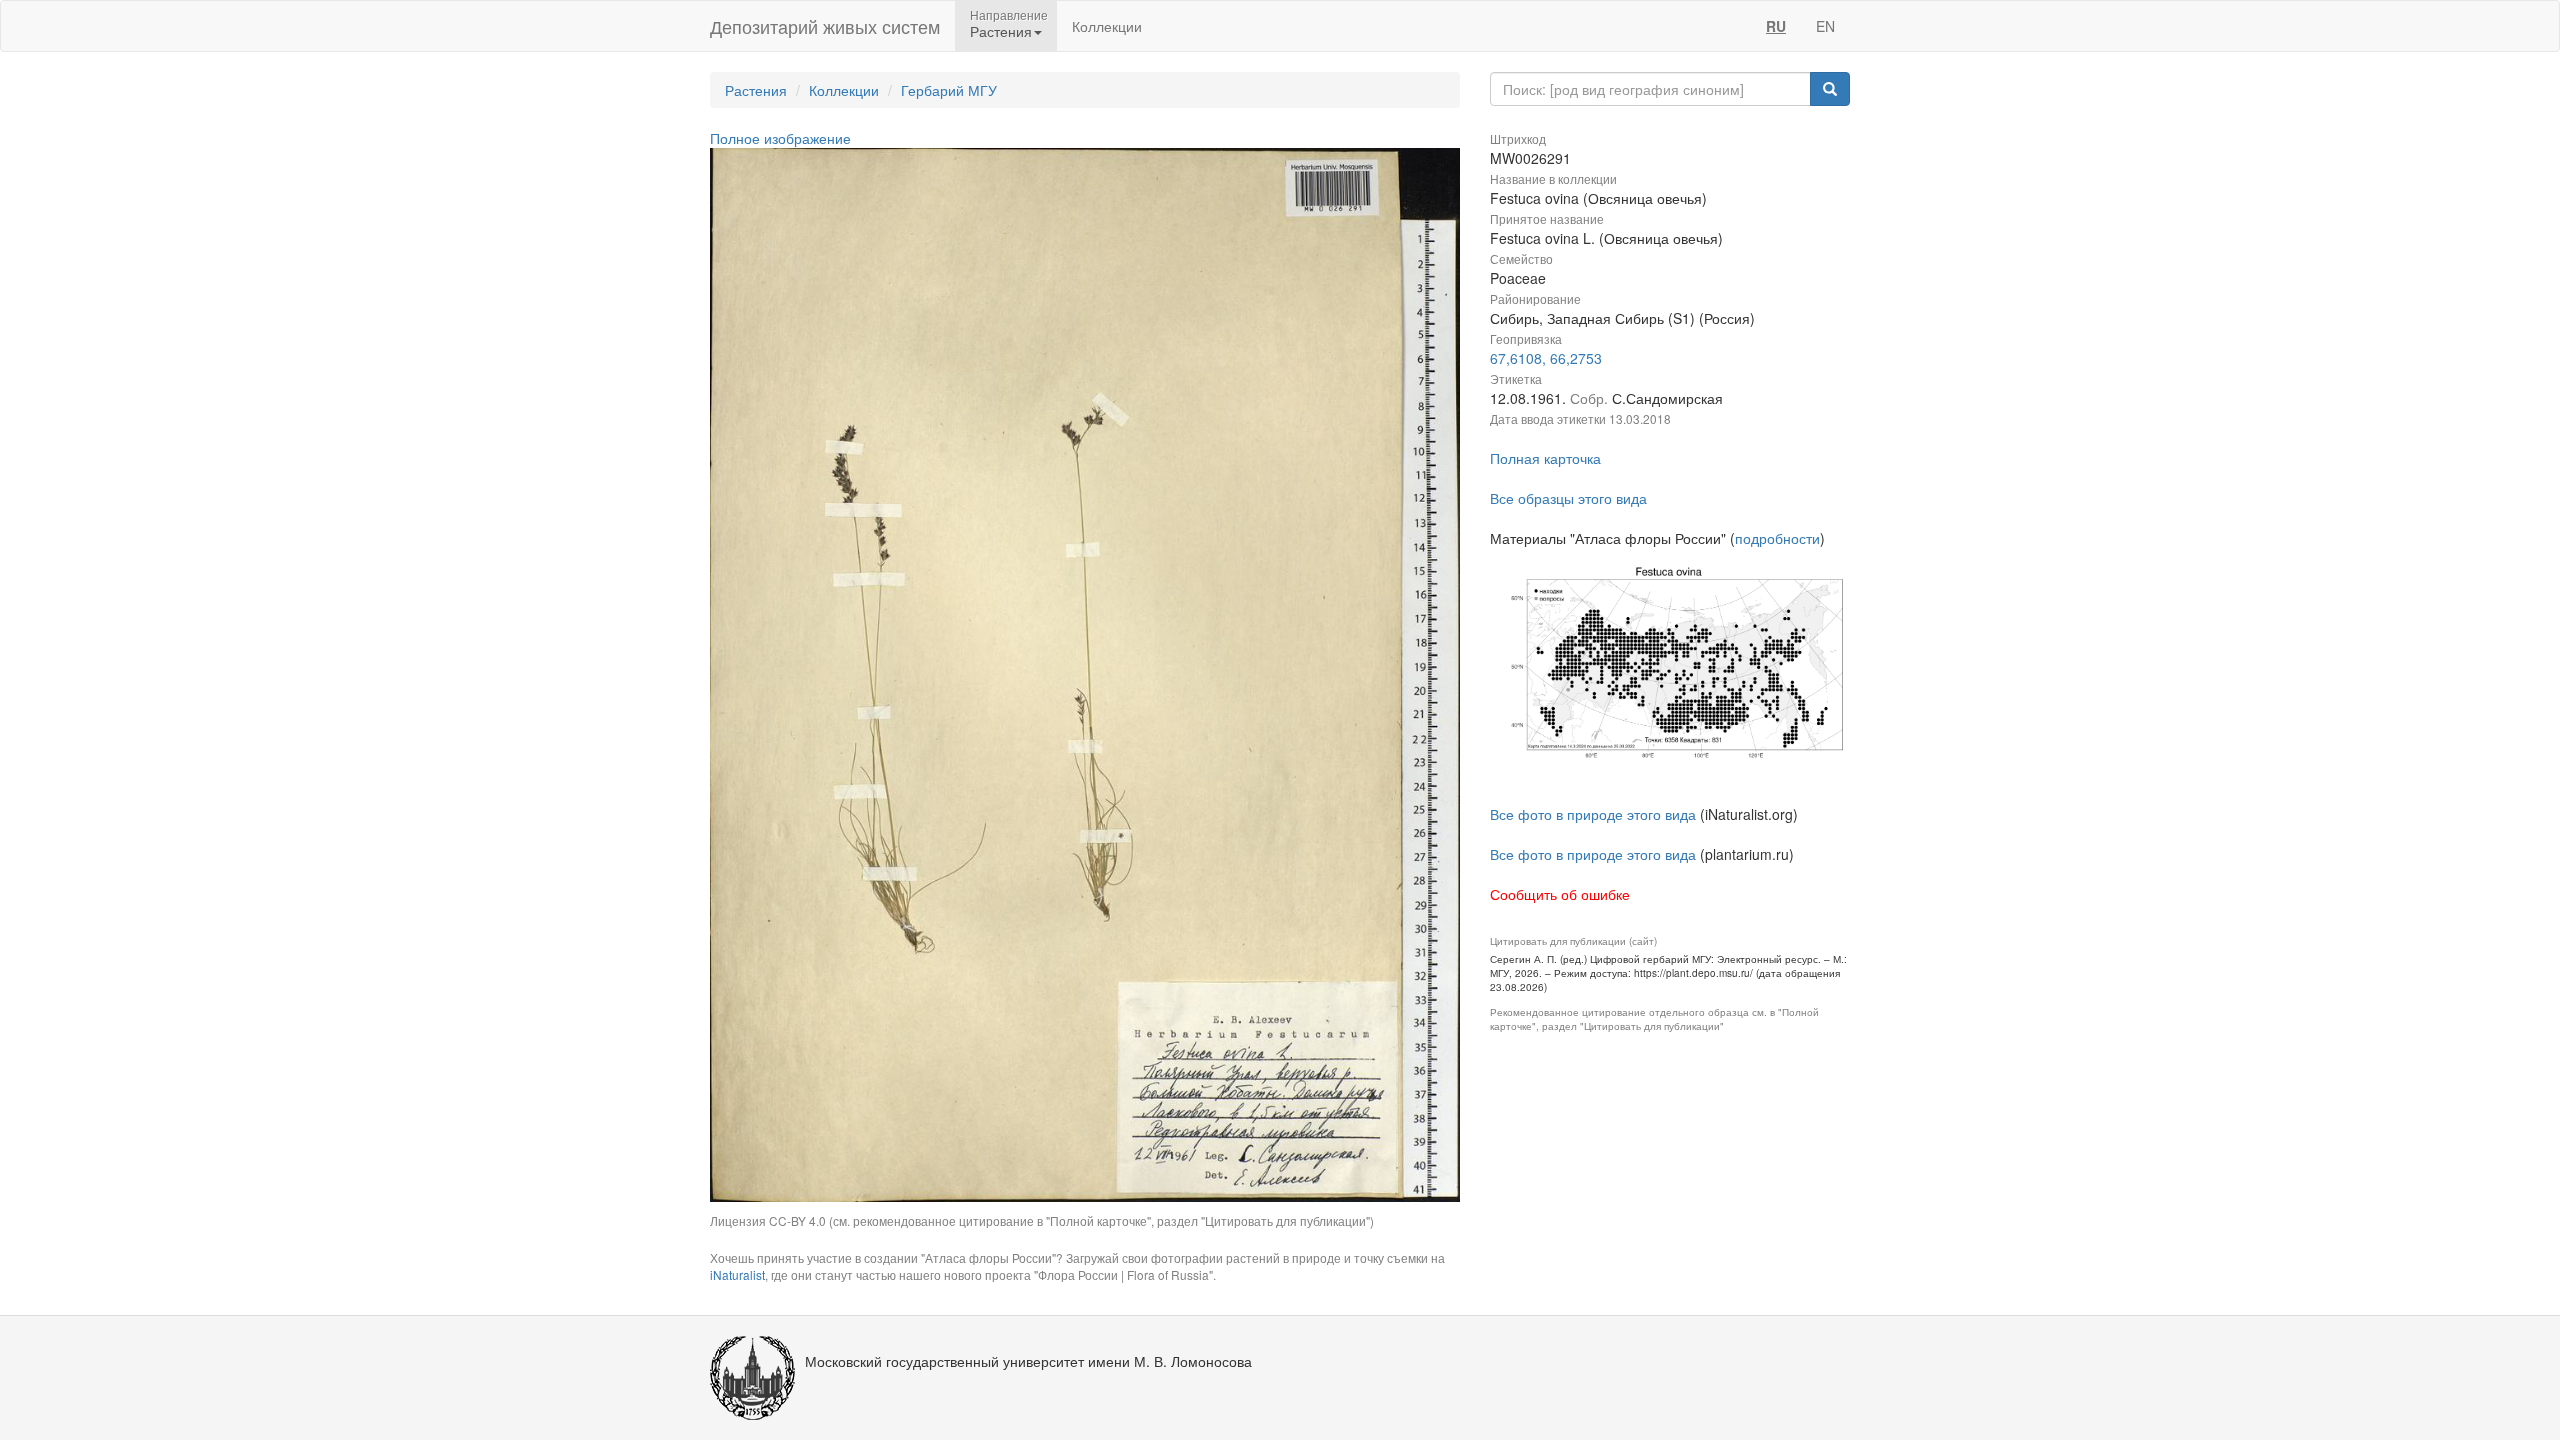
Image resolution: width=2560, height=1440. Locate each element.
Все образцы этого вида (1568, 498)
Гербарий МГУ (949, 90)
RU (1776, 26)
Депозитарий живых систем (825, 26)
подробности (1777, 538)
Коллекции (1107, 26)
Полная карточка (1545, 458)
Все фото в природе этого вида (1593, 814)
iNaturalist (737, 1274)
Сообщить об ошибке (1560, 894)
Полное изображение (780, 138)
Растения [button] (1001, 31)
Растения (756, 90)
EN (1825, 26)
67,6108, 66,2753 (1546, 358)
